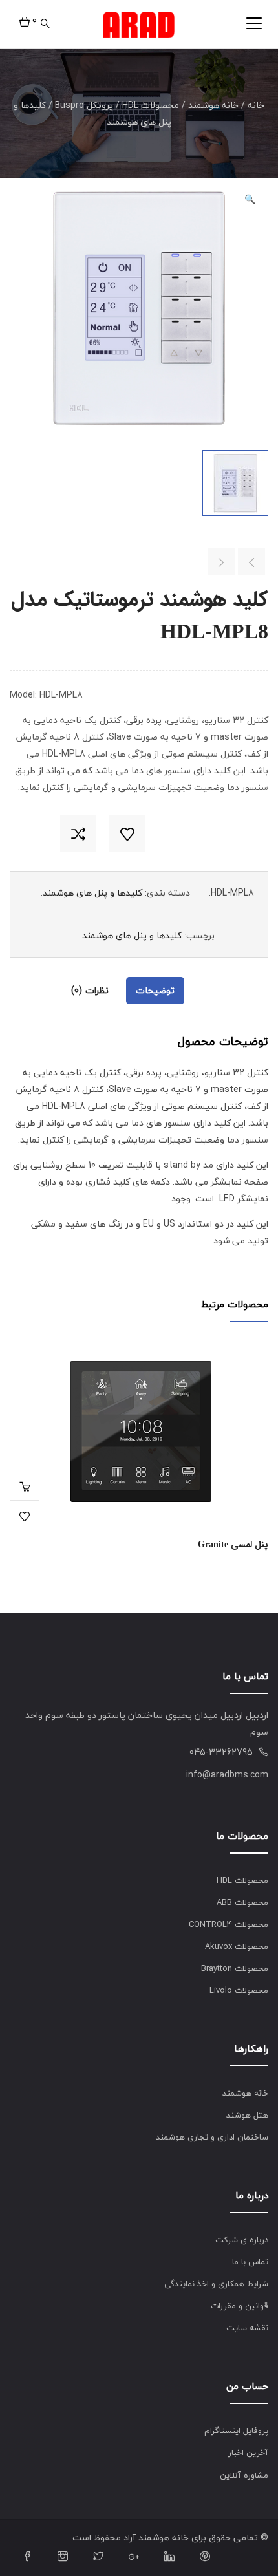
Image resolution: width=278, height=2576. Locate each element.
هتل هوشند (247, 2115)
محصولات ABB (242, 1902)
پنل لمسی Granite (233, 1545)
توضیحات (155, 990)
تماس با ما (250, 2262)
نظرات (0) (90, 990)
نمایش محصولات (24, 1486)
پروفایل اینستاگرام (236, 2431)
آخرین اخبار (248, 2453)
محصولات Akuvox (237, 1946)
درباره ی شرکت (242, 2240)
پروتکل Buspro (84, 105)
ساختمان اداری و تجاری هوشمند (212, 2137)
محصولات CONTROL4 (229, 1924)
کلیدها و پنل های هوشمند (92, 893)
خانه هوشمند (213, 105)
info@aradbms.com (227, 1775)
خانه (256, 105)
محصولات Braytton (235, 1968)
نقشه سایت (247, 2328)
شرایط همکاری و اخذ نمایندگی (216, 2284)
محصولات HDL (151, 105)
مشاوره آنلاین (244, 2475)
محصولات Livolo (239, 1990)
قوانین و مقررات (240, 2306)
